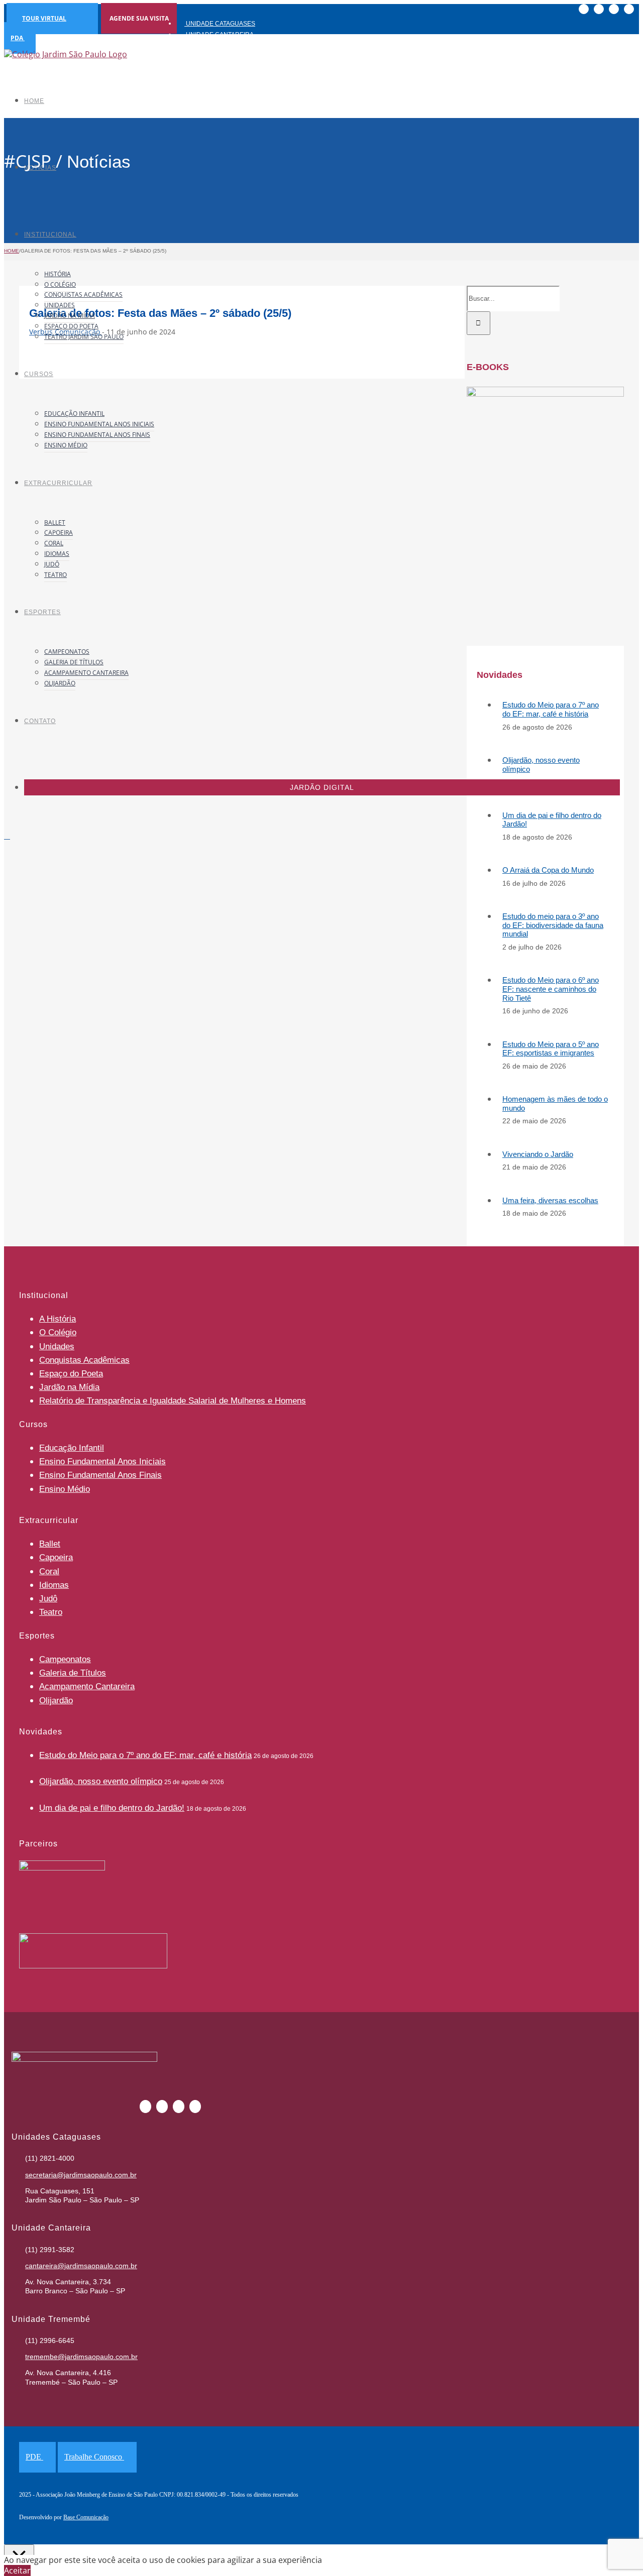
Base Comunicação (86, 2517)
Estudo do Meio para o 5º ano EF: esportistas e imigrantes (551, 1049)
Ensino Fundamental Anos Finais (100, 1475)
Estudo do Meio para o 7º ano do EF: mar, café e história (551, 709)
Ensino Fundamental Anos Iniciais (102, 1461)
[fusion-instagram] (234, 352)
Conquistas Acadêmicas (84, 1360)
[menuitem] (268, 23)
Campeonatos (65, 1659)
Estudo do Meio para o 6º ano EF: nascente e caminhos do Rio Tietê (551, 989)
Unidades (57, 1346)
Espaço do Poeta (71, 1374)
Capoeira (56, 1557)
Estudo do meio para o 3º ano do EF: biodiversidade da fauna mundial (553, 925)
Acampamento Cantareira (87, 1686)
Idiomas (54, 1585)
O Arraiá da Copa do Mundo (548, 870)
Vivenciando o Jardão (538, 1154)
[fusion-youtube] (250, 352)
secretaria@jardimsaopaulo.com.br (81, 2175)
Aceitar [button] (17, 2570)
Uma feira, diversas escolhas (550, 1200)
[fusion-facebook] (218, 352)
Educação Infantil (72, 1448)
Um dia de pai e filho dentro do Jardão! (112, 1808)
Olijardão (56, 1701)
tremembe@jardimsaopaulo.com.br (81, 2357)
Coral (49, 1571)
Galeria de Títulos (73, 1673)
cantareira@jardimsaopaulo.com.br (81, 2266)
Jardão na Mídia (69, 1387)
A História (58, 1319)
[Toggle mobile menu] (7, 836)
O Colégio (58, 1332)
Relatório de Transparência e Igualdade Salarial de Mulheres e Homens (173, 1401)
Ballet (50, 1544)
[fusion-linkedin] (266, 352)
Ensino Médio (65, 1489)
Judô (48, 1599)
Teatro (51, 1612)
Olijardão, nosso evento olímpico (101, 1781)
